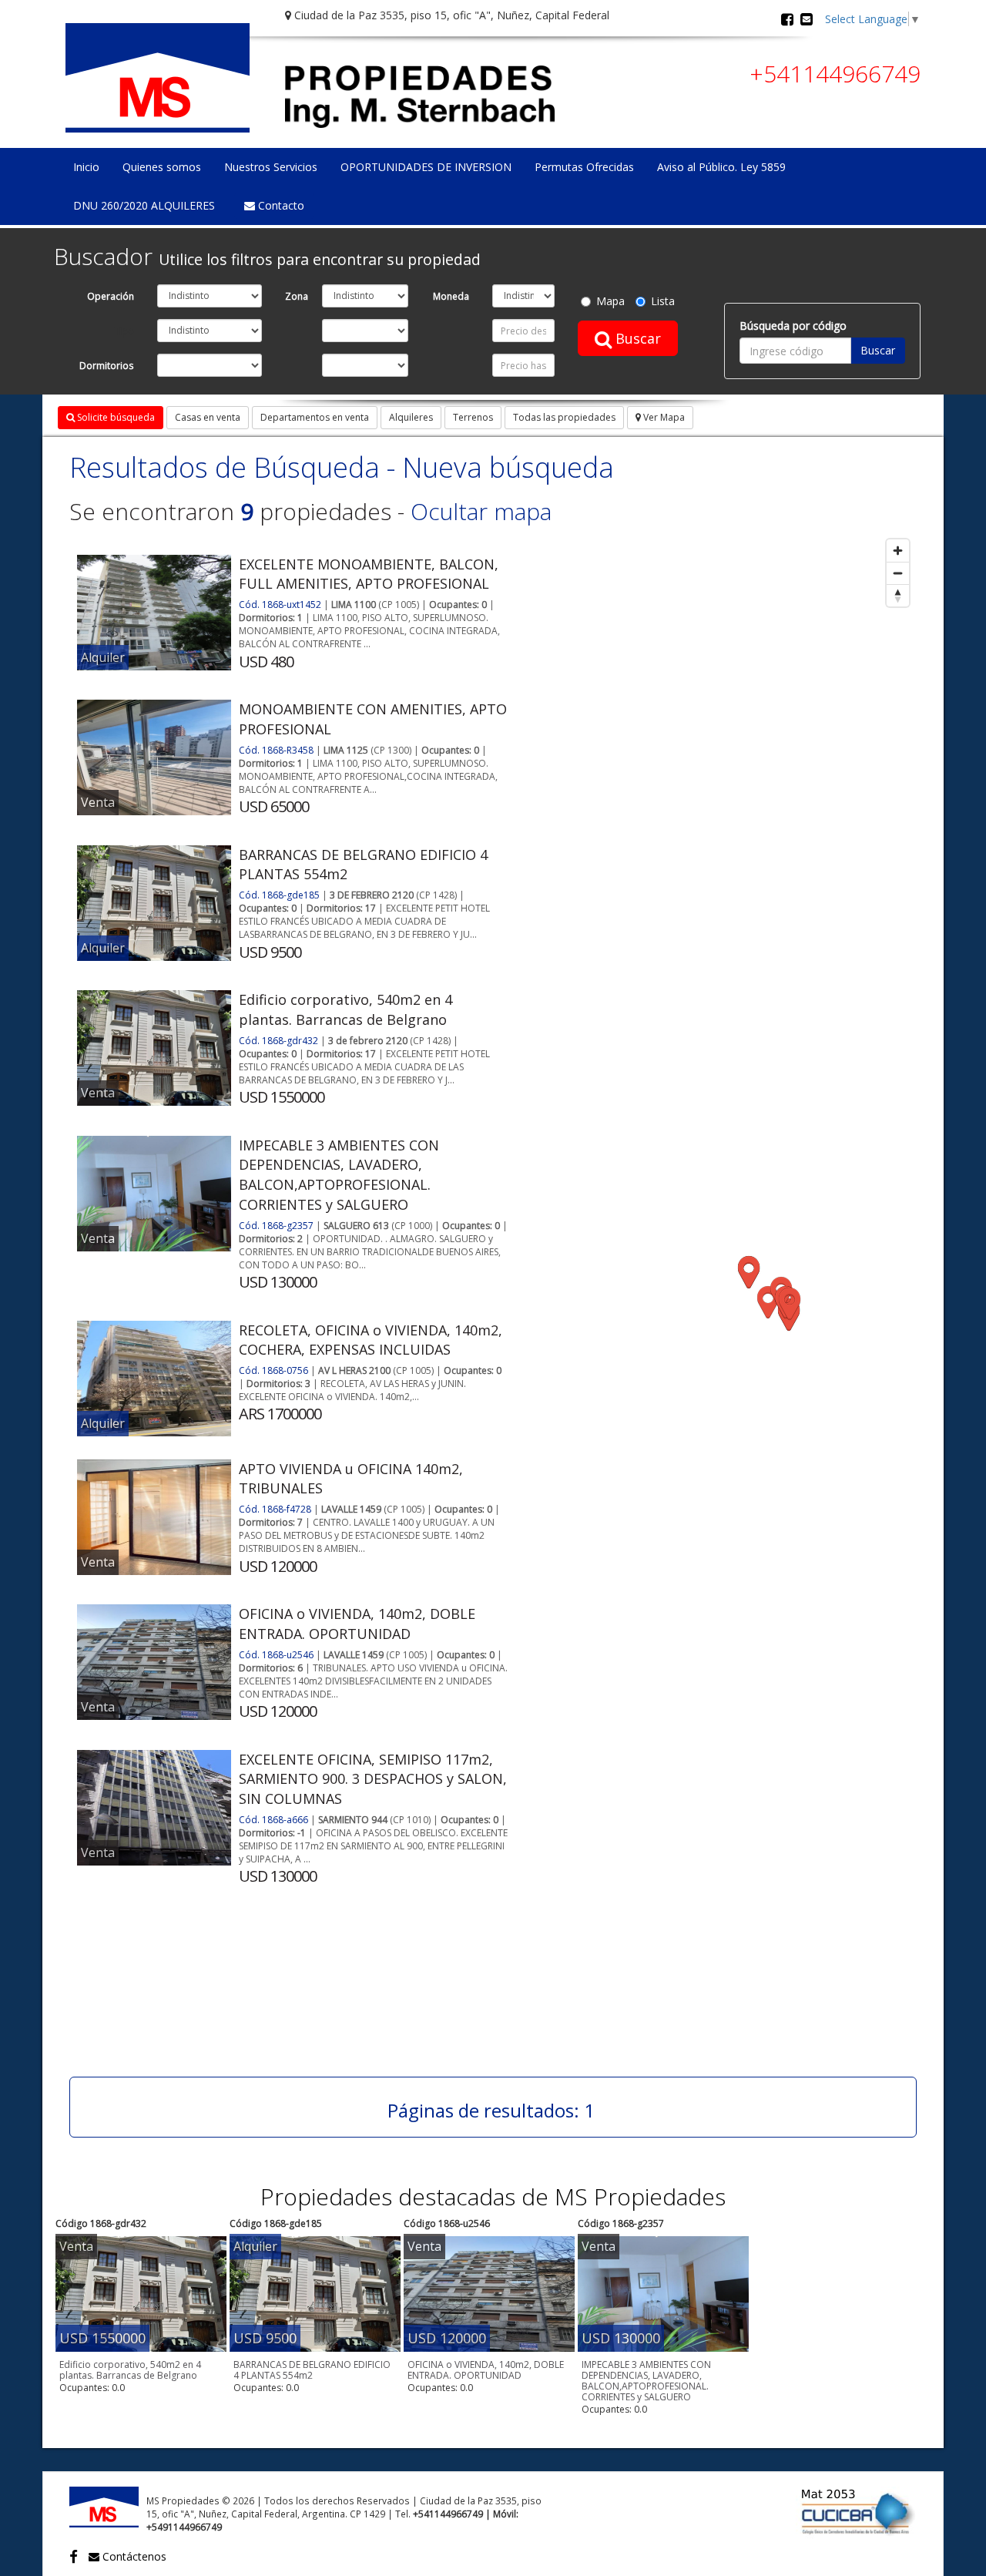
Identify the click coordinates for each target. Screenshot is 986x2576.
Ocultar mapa (481, 511)
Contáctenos (133, 2556)
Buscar (636, 338)
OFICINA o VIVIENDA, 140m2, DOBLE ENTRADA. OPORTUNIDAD (357, 1624)
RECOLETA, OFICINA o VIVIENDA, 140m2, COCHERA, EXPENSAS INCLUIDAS (371, 1340)
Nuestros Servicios (271, 167)
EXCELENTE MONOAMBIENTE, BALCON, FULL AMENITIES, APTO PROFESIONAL (369, 574)
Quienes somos (162, 167)
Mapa (610, 301)
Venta (98, 802)
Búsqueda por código (793, 326)
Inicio (86, 167)
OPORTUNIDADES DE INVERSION (426, 167)
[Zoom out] (898, 573)
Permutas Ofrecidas (584, 167)
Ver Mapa (663, 417)
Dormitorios (107, 365)
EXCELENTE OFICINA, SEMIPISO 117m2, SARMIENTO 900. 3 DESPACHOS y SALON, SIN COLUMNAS (373, 1779)
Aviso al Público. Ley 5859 (721, 167)
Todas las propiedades (564, 417)
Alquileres (411, 417)
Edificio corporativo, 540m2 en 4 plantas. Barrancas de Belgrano (345, 1009)
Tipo (124, 331)
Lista (663, 301)
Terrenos (473, 417)
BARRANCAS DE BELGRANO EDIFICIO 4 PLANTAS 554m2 (312, 2370)
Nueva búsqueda (508, 467)
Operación (111, 296)
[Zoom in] (898, 551)
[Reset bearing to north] (898, 595)
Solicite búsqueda (115, 417)
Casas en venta (208, 417)
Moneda (451, 296)
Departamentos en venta (315, 417)
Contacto (280, 205)
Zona (297, 296)
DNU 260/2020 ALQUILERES (144, 205)
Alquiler (103, 657)
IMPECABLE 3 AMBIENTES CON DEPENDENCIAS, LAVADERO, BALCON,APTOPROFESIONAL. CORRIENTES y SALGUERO (339, 1175)
